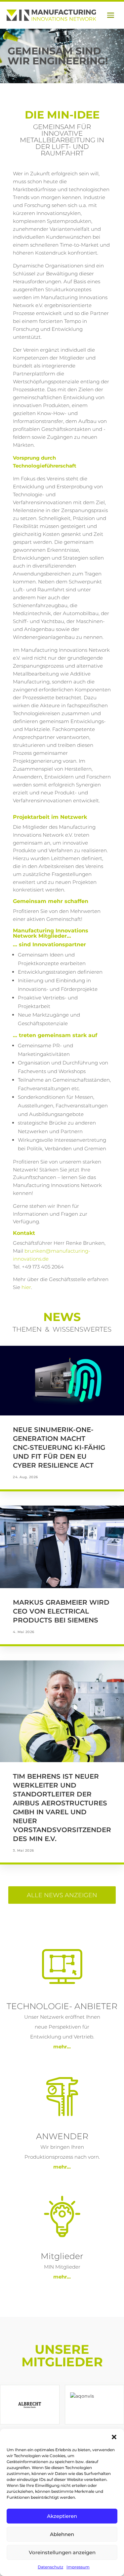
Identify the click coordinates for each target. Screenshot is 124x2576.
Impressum (78, 2567)
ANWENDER (62, 2136)
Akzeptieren (62, 2516)
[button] (114, 2437)
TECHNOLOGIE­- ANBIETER (62, 2006)
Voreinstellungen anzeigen (62, 2552)
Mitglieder (62, 2256)
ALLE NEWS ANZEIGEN (62, 1895)
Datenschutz (50, 2567)
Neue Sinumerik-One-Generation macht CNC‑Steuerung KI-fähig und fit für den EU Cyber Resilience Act (59, 1447)
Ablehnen (62, 2534)
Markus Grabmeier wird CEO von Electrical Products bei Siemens (61, 1611)
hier (26, 1287)
